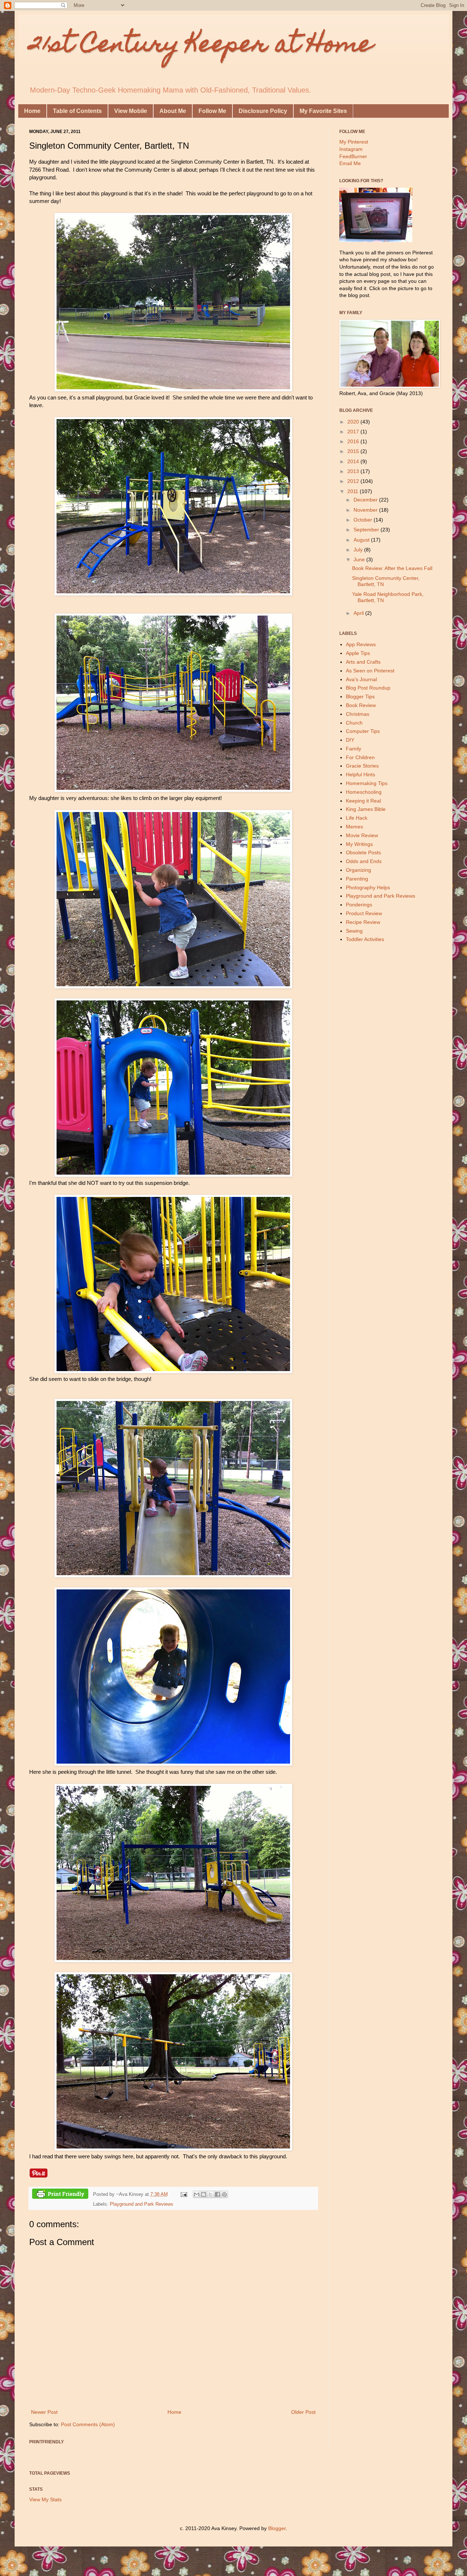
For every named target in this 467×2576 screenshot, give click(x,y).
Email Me (350, 163)
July (359, 550)
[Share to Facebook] (217, 2194)
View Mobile (131, 111)
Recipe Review (363, 922)
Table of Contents (77, 111)
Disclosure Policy (263, 111)
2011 (354, 491)
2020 (354, 422)
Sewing (354, 931)
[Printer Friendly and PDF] (60, 2195)
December (366, 500)
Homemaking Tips (367, 783)
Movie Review (362, 835)
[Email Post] (184, 2194)
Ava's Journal (361, 679)
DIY (350, 740)
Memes (354, 827)
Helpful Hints (360, 774)
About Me (173, 111)
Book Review (361, 705)
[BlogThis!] (204, 2194)
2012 (354, 481)
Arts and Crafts (363, 662)
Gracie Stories (362, 766)
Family (354, 749)
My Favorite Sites (323, 111)
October (364, 520)
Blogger (277, 2528)
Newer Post (44, 2412)
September (367, 530)
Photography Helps (368, 887)
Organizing (358, 870)
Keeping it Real (363, 801)
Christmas (358, 714)
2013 (354, 471)
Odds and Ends (364, 861)
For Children (360, 757)
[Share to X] (211, 2194)
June (360, 559)
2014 (354, 461)
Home (32, 111)
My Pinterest (354, 142)
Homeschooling (364, 792)
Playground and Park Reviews (142, 2204)
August (362, 540)
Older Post (303, 2412)
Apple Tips (358, 653)
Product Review (364, 913)
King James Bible (366, 809)
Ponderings (359, 905)
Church (354, 723)
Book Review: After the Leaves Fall (392, 568)
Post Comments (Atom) (88, 2424)
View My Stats (45, 2499)
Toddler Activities (365, 939)
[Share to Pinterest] (224, 2194)
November (366, 510)
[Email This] (197, 2194)
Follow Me (212, 111)
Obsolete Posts (363, 852)
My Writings (359, 844)
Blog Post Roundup (368, 688)
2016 (354, 441)
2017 (354, 432)
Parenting (357, 879)
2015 (354, 451)
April (359, 613)
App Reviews (361, 644)
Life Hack (357, 818)
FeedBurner (353, 156)
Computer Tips (363, 731)
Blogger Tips (360, 696)
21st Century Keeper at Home (201, 46)
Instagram (351, 149)
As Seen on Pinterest (370, 671)
